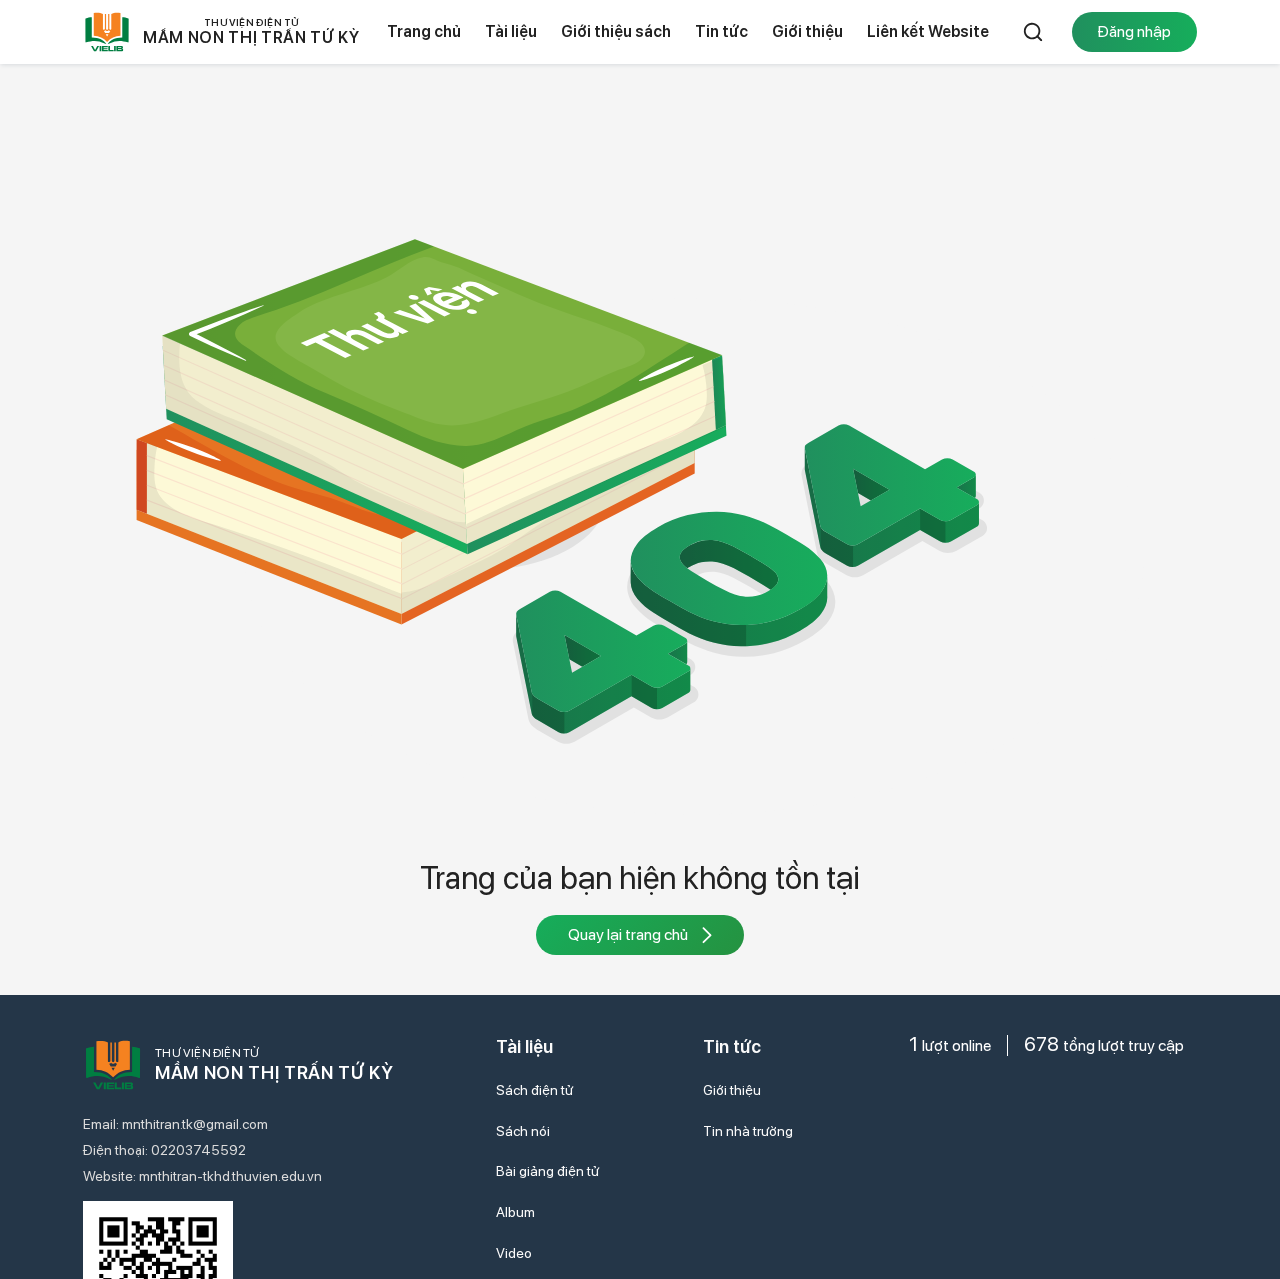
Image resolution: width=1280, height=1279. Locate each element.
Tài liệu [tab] (511, 31)
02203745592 (198, 1150)
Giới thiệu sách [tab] (616, 31)
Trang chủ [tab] (424, 31)
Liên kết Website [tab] (928, 31)
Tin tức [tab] (721, 31)
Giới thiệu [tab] (807, 31)
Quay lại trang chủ (628, 934)
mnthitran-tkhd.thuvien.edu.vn (230, 1176)
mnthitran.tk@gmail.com (195, 1124)
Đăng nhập (1134, 31)
